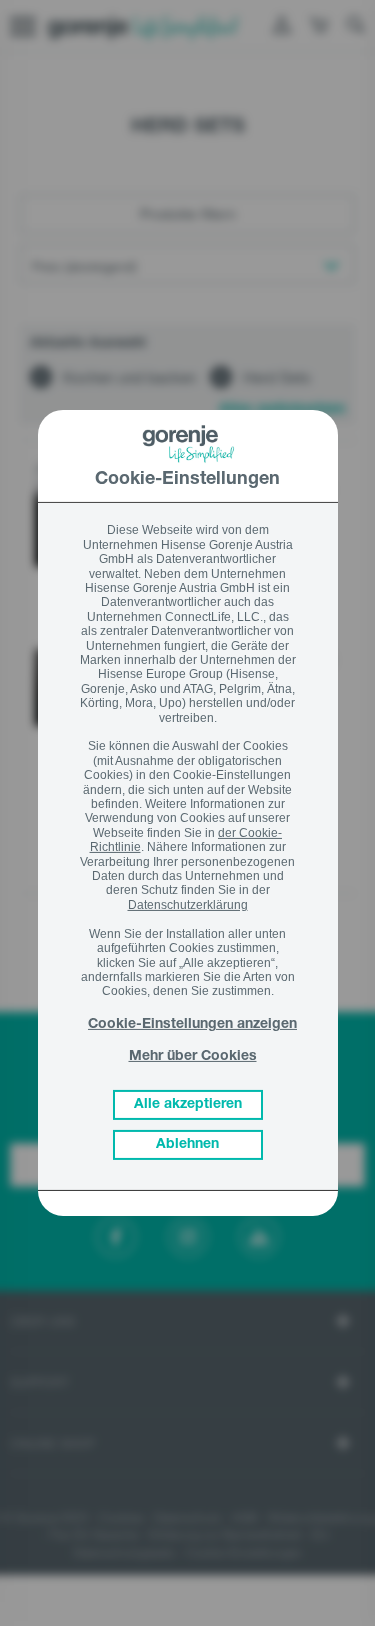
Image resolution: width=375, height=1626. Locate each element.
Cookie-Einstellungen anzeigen (192, 1025)
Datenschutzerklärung (188, 905)
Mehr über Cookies (193, 1057)
